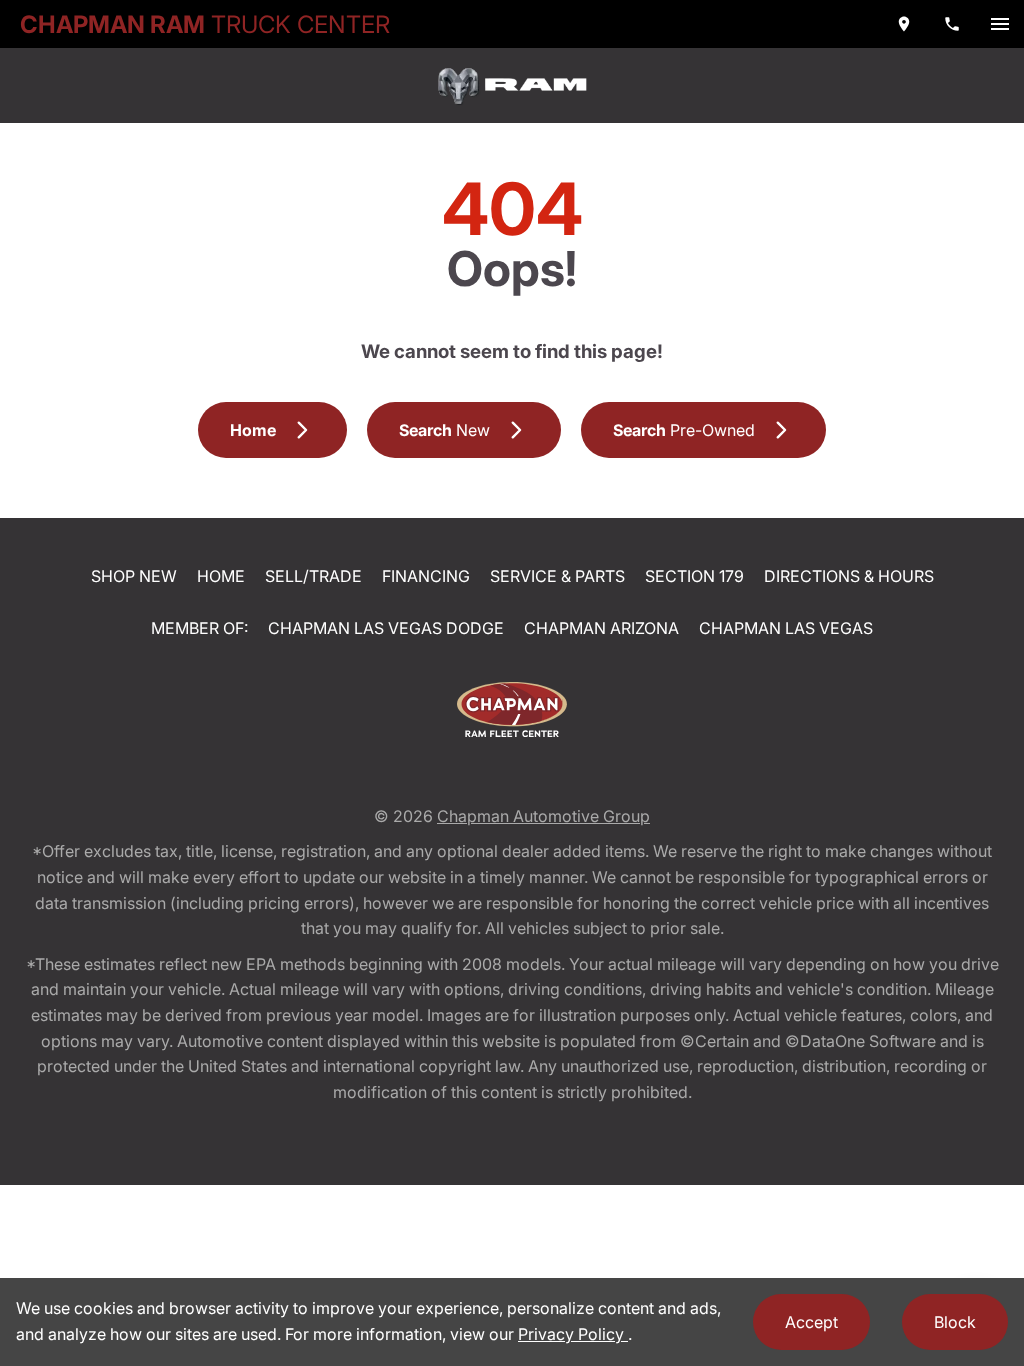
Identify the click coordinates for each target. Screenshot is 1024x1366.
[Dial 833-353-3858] (952, 24)
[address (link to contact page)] (904, 24)
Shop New (134, 576)
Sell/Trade (313, 576)
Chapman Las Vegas (786, 628)
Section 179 (694, 576)
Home (221, 576)
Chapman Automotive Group (543, 816)
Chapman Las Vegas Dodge (386, 628)
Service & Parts (557, 576)
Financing (426, 576)
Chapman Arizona (601, 628)
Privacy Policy (573, 1334)
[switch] (1000, 24)
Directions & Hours (849, 576)
